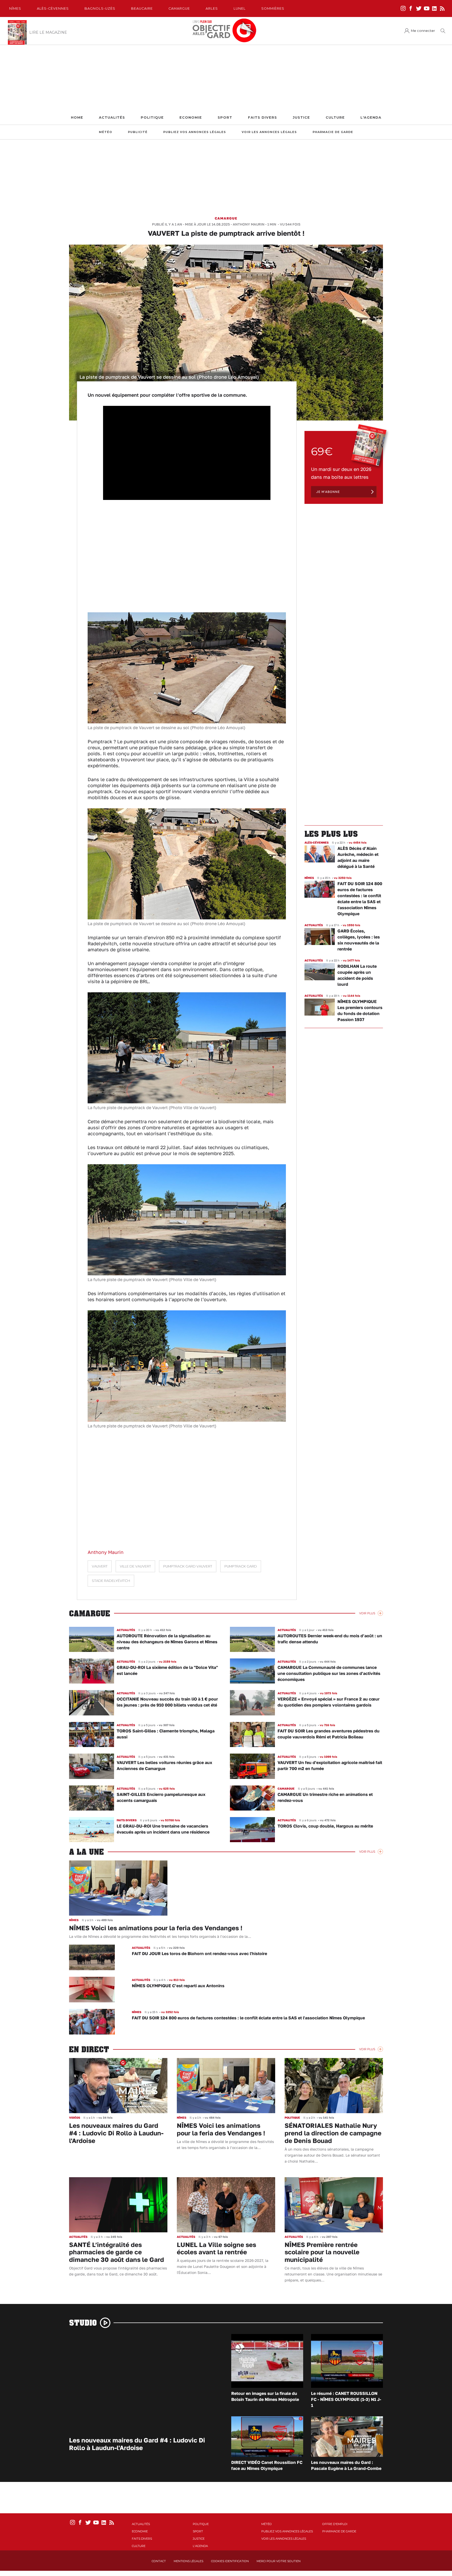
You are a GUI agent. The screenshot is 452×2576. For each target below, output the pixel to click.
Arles (212, 8)
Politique (152, 117)
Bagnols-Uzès (100, 8)
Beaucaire (142, 8)
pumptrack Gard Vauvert (188, 1566)
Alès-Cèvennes (53, 8)
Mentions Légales (188, 2561)
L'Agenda (371, 117)
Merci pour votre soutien (279, 2561)
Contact (159, 2561)
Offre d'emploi (335, 2524)
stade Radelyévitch (111, 1581)
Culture (335, 117)
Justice (301, 117)
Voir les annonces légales (269, 132)
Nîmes (15, 8)
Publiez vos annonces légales (195, 132)
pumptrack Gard (241, 1566)
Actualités (112, 117)
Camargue (179, 8)
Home (77, 117)
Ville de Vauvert (135, 1566)
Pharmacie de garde (333, 132)
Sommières (273, 8)
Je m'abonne (328, 492)
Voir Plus (367, 1613)
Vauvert (100, 1566)
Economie (191, 117)
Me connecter (423, 31)
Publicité (138, 132)
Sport (225, 117)
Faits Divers (262, 117)
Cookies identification (230, 2561)
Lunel (240, 8)
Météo (106, 132)
